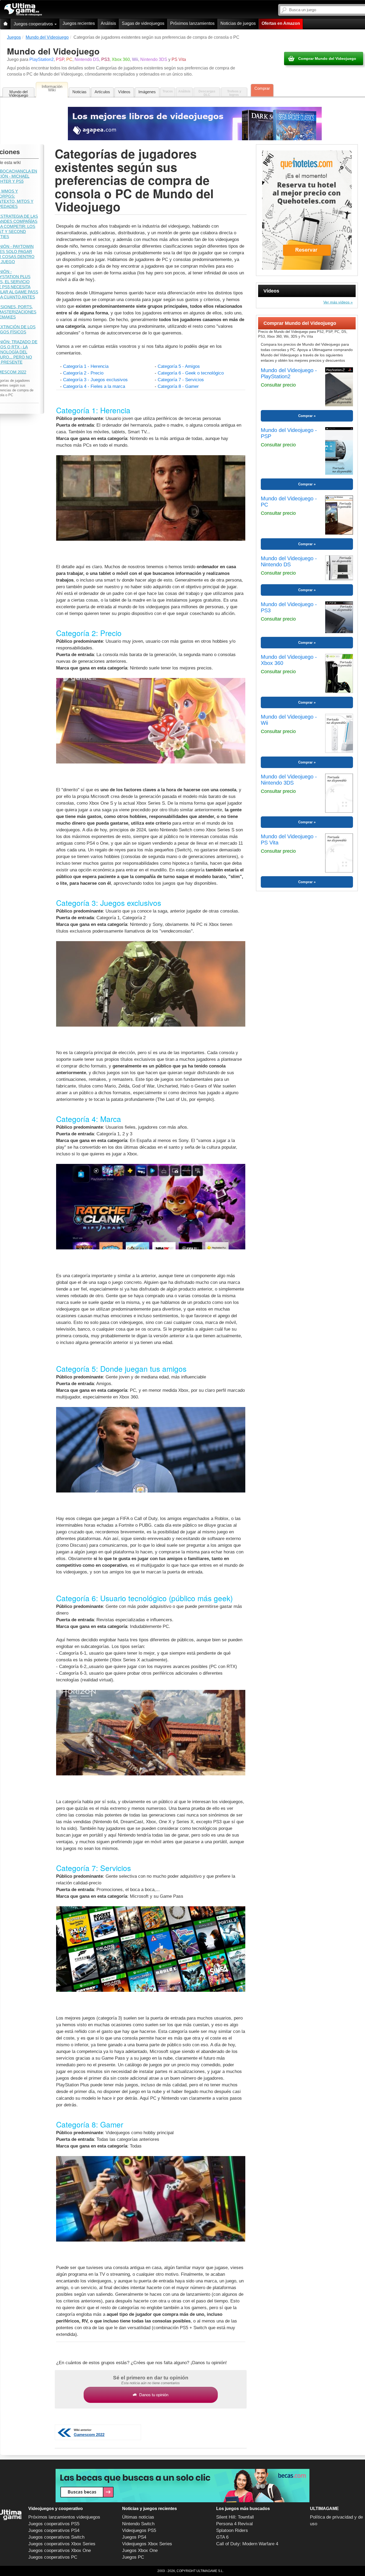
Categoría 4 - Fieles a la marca (94, 386)
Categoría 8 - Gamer (178, 386)
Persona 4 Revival (234, 2524)
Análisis (108, 23)
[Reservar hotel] (307, 210)
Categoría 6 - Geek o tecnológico (191, 373)
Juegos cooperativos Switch (56, 2537)
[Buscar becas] (183, 2486)
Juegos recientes (79, 23)
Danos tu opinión (154, 2395)
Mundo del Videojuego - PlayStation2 (289, 373)
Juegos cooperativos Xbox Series (62, 2544)
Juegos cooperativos (34, 24)
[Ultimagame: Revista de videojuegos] (5, 24)
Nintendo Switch (138, 2524)
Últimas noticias (138, 2517)
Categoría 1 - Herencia (86, 366)
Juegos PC (133, 2557)
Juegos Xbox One (140, 2550)
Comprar (262, 88)
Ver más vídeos (336, 302)
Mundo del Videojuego (18, 93)
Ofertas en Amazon (281, 23)
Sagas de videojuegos (143, 23)
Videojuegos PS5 (139, 2530)
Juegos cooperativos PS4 (54, 2530)
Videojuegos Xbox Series (147, 2544)
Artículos (102, 92)
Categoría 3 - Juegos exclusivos (95, 380)
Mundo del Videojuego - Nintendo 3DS (289, 780)
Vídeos (124, 92)
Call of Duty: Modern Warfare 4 (247, 2544)
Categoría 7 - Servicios (181, 380)
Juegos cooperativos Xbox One (60, 2550)
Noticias (79, 92)
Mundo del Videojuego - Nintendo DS (289, 561)
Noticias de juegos (238, 23)
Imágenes (147, 92)
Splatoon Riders (232, 2530)
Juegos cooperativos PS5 (54, 2524)
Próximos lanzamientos (192, 23)
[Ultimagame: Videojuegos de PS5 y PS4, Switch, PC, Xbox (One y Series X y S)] (23, 10)
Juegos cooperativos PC (53, 2557)
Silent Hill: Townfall (235, 2517)
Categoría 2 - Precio (83, 373)
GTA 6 (222, 2537)
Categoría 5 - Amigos (179, 366)
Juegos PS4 (134, 2537)
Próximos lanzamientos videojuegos (64, 2517)
